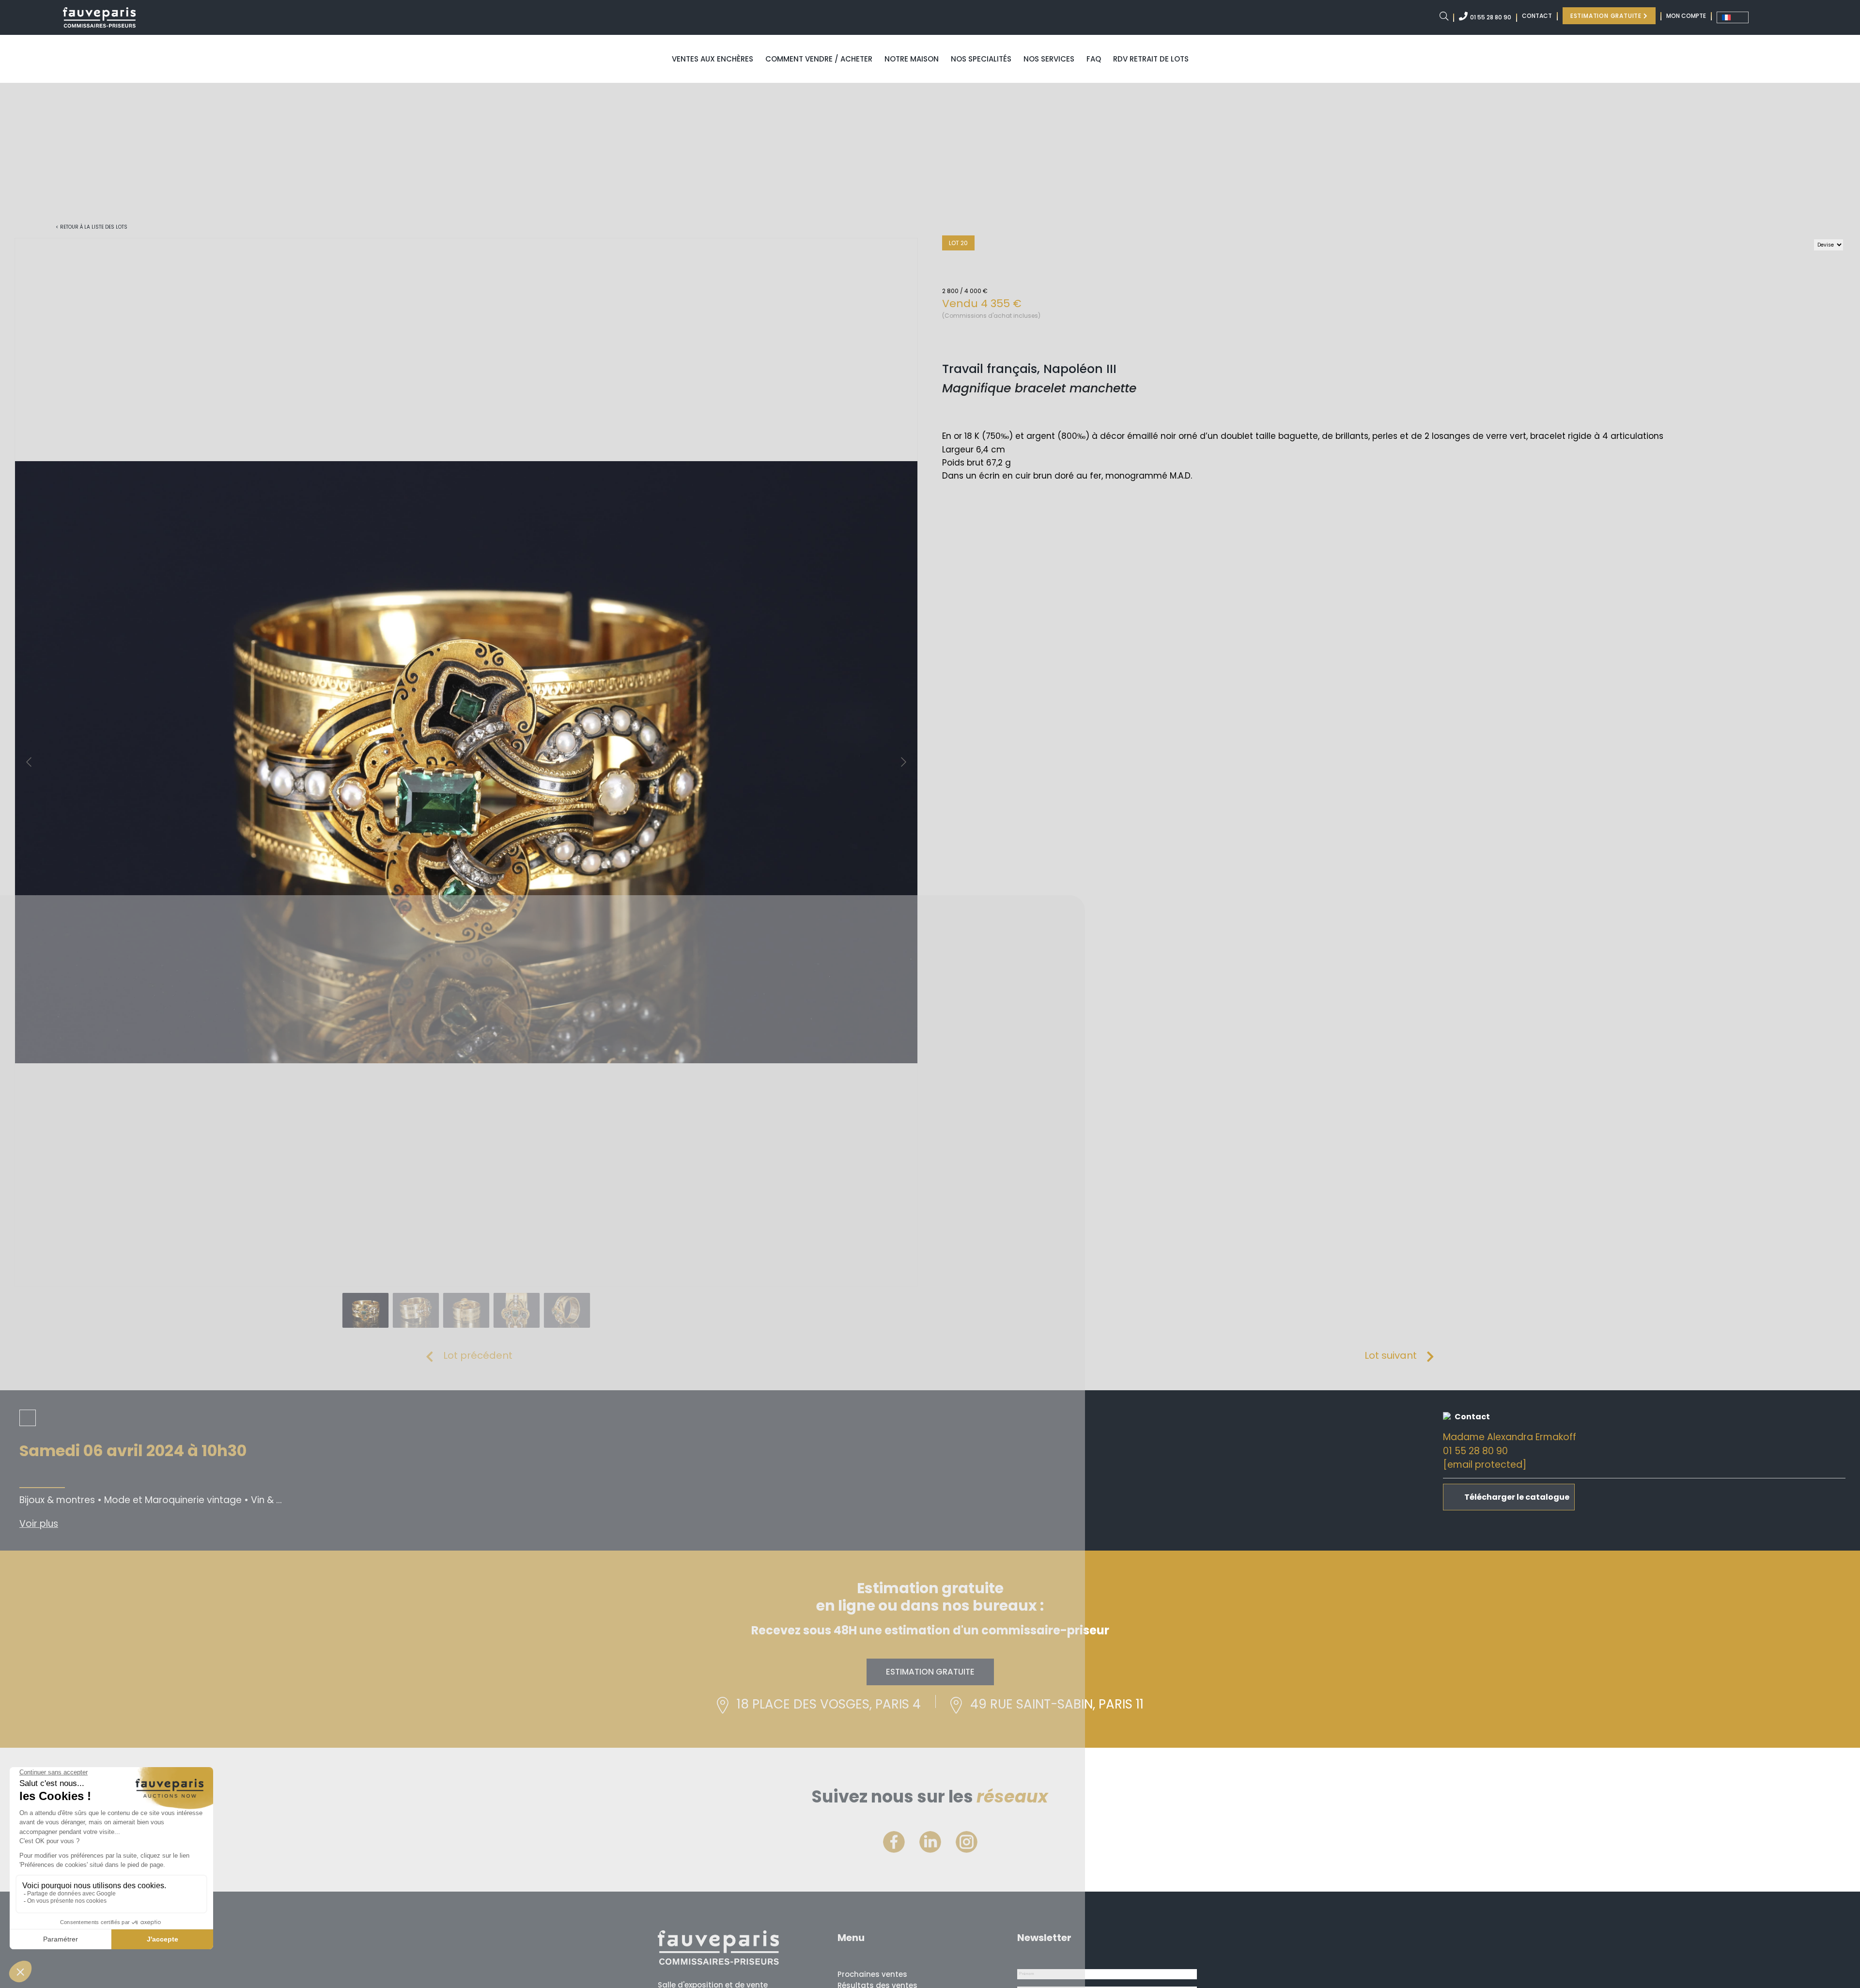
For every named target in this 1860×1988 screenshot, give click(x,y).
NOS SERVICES (1049, 59)
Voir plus (39, 1524)
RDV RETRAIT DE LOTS (1151, 59)
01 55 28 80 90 (1491, 17)
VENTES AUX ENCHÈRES (713, 59)
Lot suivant (1391, 1355)
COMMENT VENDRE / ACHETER (819, 59)
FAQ (1094, 59)
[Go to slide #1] (366, 1310)
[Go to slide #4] (517, 1310)
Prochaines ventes (872, 1974)
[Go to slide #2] (416, 1310)
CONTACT (1537, 16)
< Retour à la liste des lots (92, 227)
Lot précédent (478, 1355)
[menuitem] (1733, 17)
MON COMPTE (1686, 16)
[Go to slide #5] (567, 1310)
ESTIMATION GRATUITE (1607, 16)
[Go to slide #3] (466, 1310)
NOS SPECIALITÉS (981, 59)
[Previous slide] (30, 762)
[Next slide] (903, 762)
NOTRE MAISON (912, 59)
